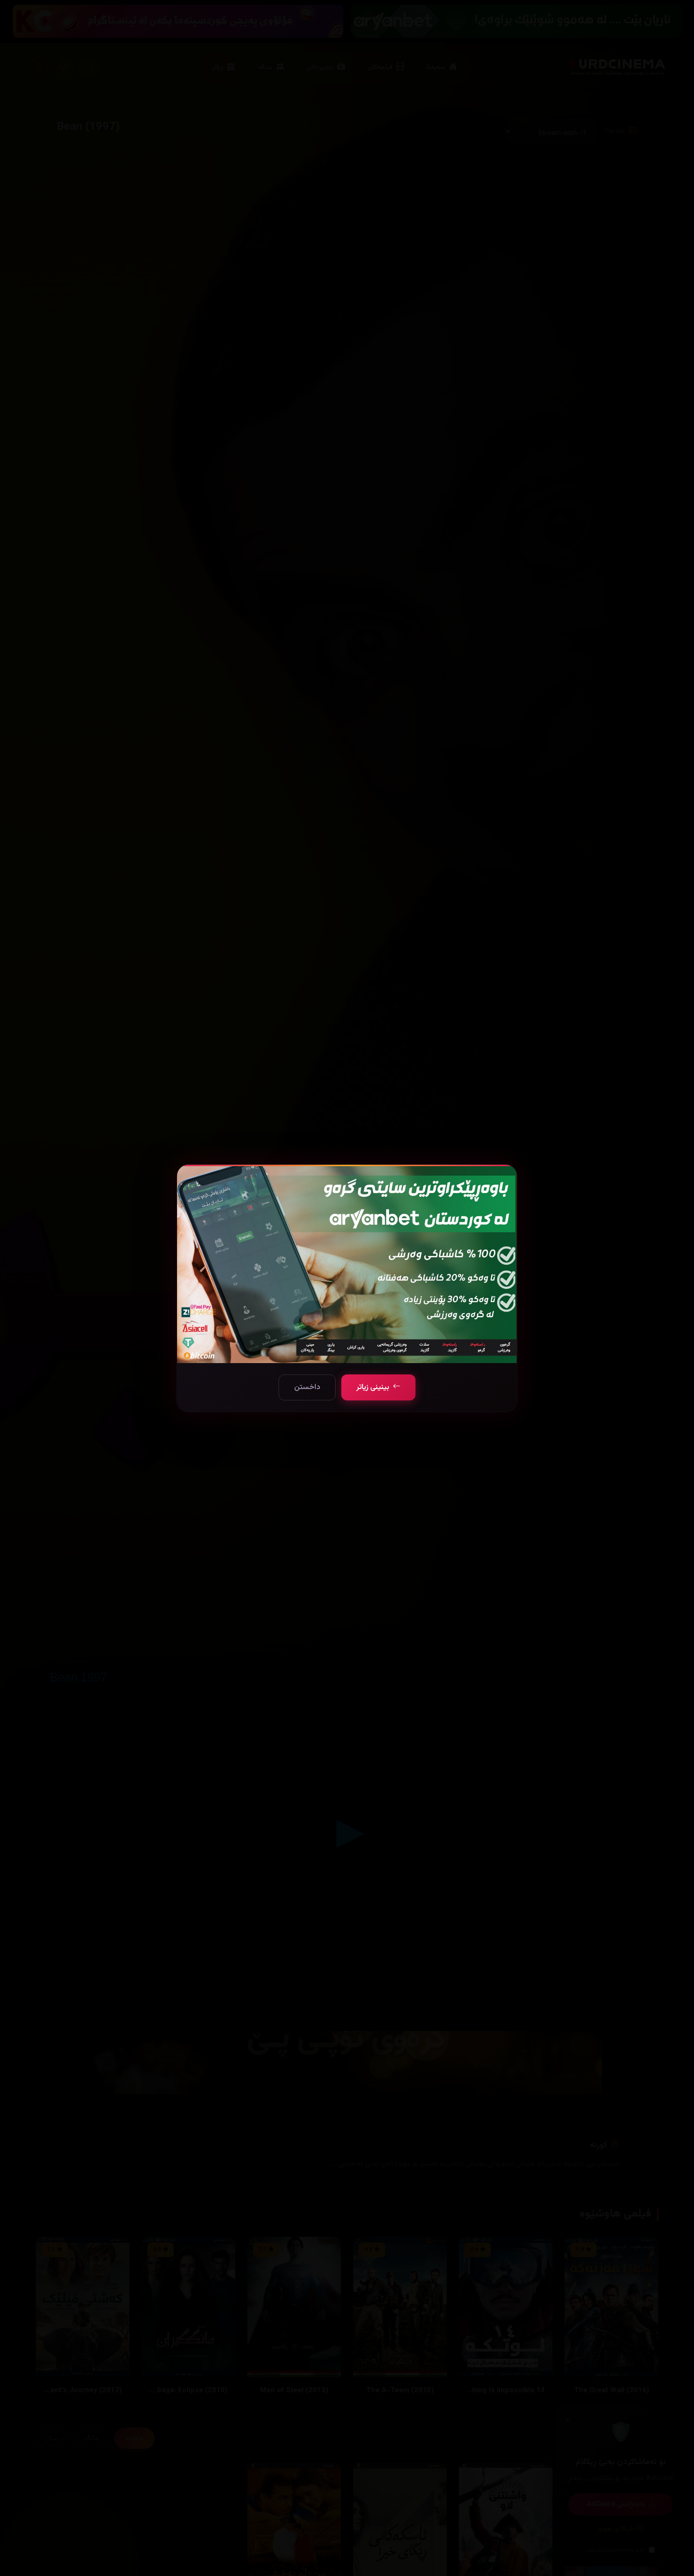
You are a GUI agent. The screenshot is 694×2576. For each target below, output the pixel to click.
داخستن (307, 1387)
